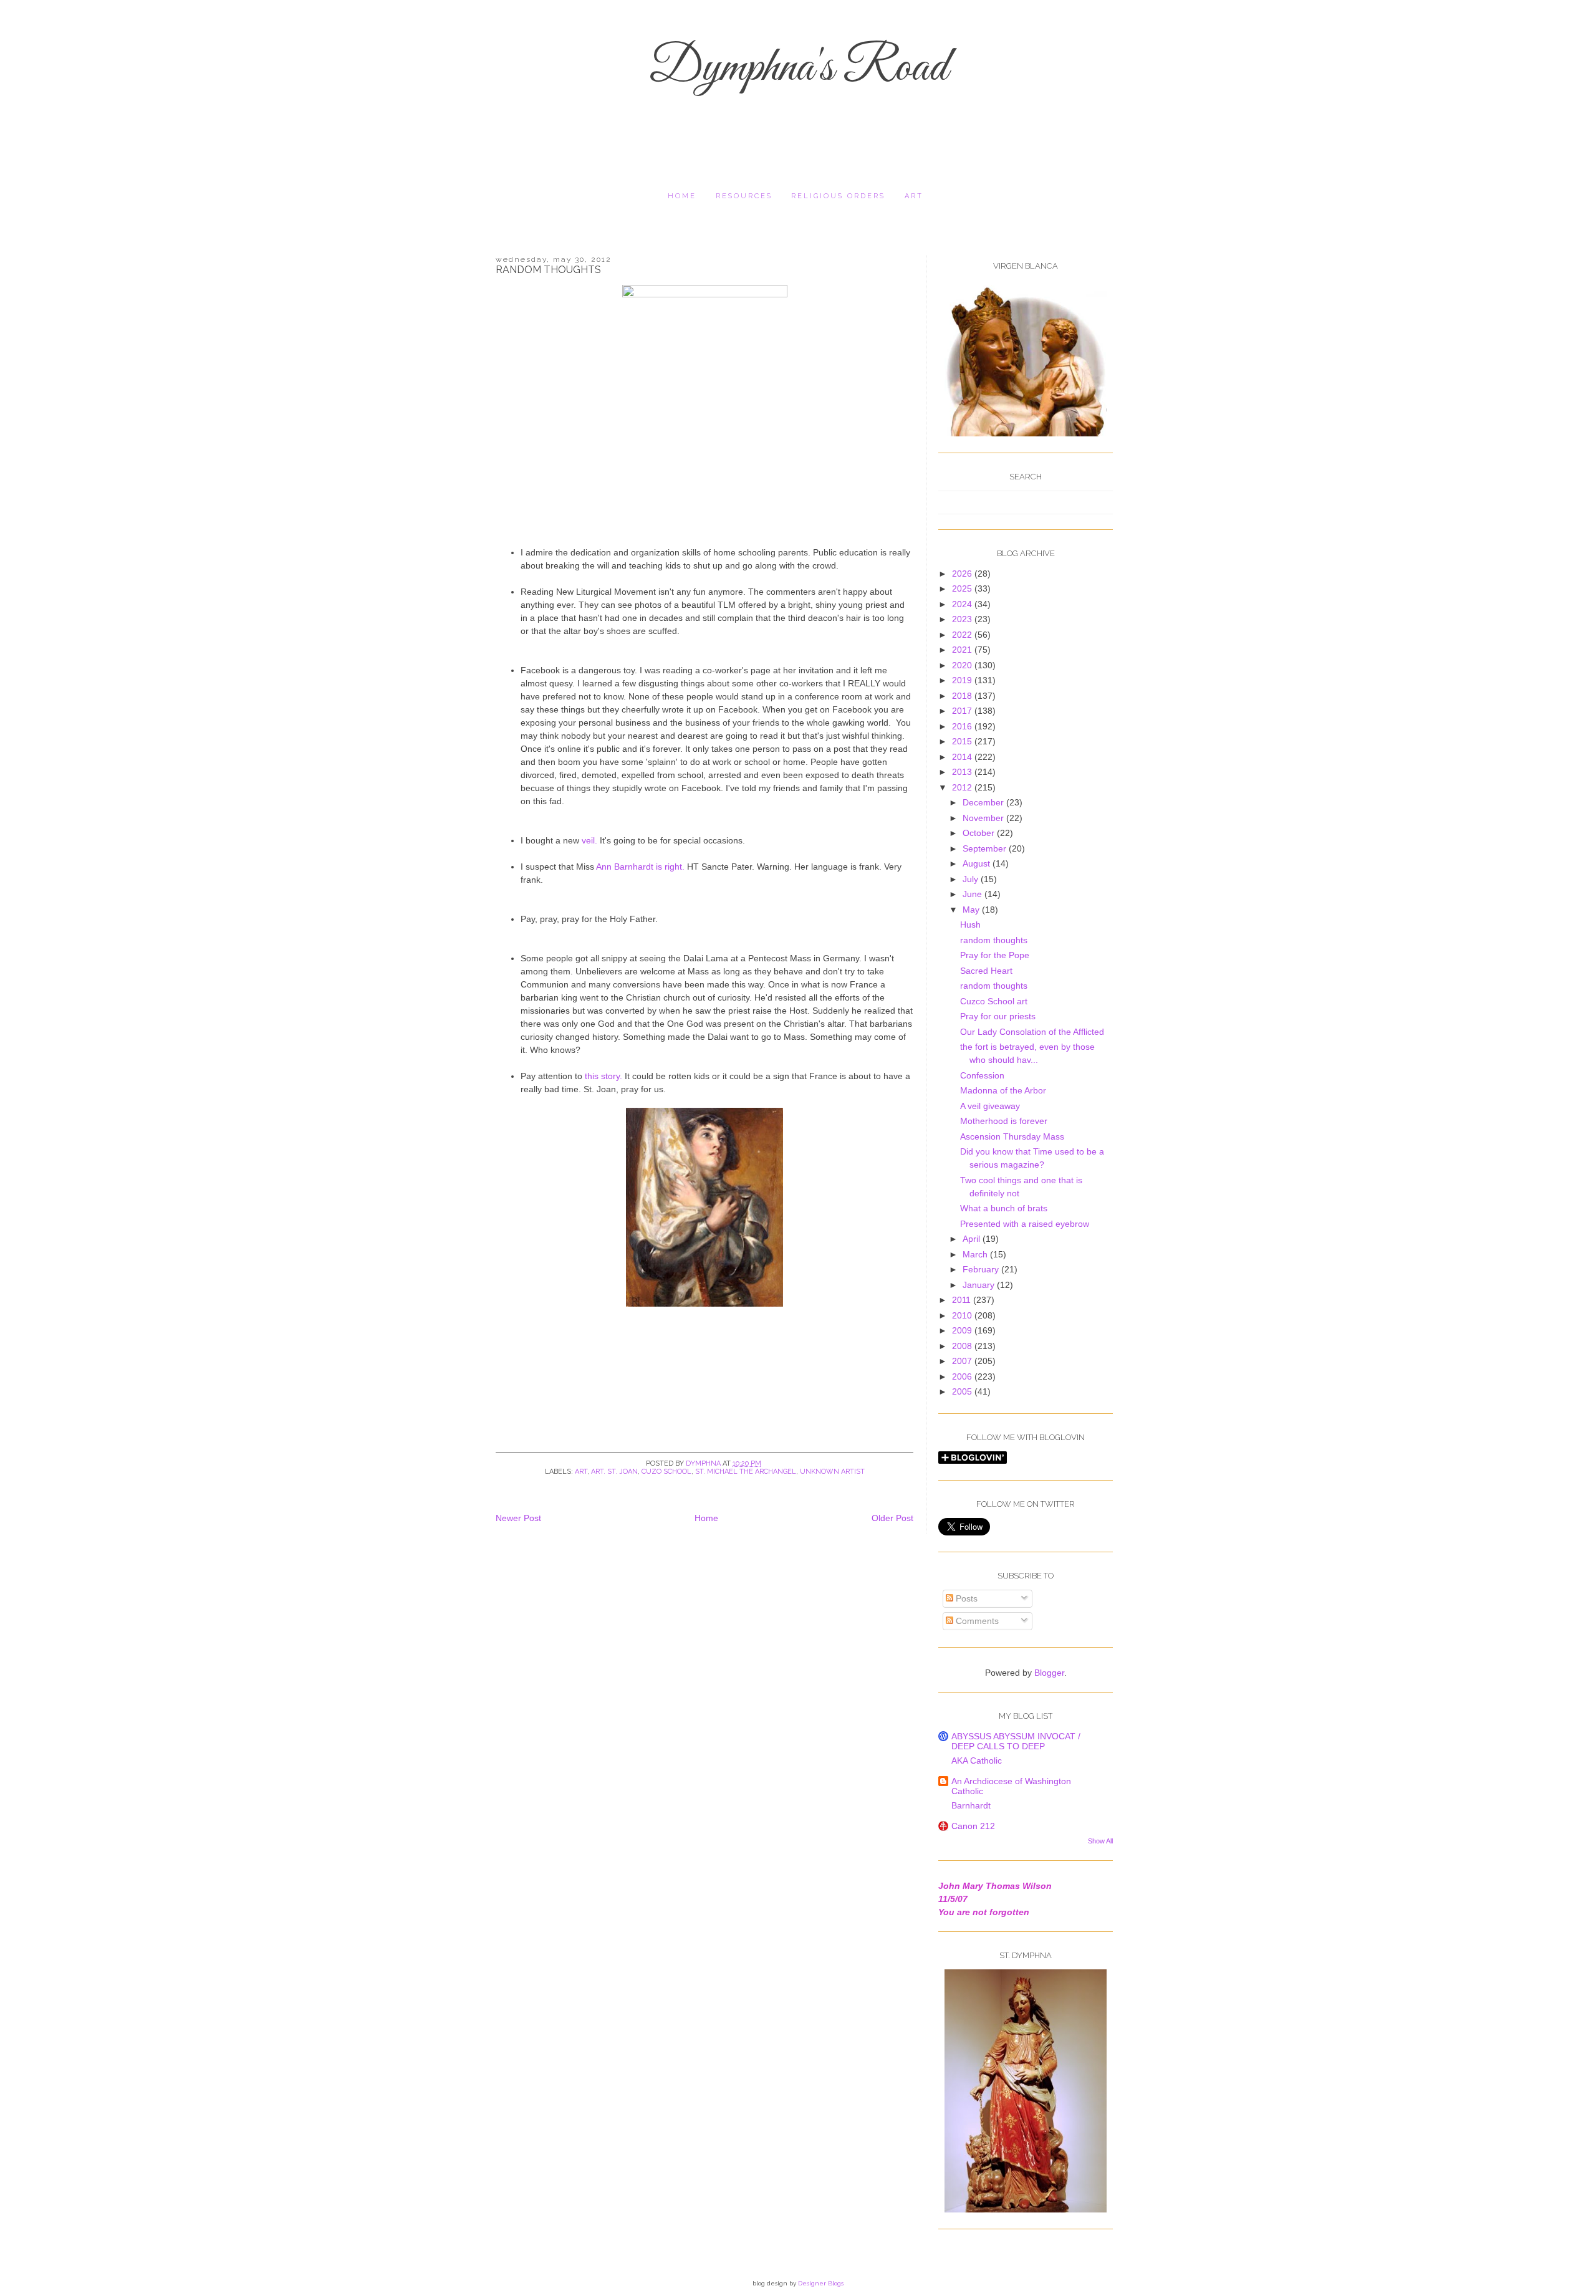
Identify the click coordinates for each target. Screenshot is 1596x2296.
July (972, 879)
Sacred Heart (986, 971)
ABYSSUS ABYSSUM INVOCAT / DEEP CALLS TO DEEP (1016, 1741)
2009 (963, 1330)
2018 (963, 696)
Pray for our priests (998, 1016)
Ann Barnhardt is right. (640, 867)
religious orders (838, 196)
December (984, 802)
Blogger (1049, 1673)
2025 (963, 588)
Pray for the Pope (995, 955)
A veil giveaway (990, 1106)
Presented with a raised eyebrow (1025, 1224)
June (973, 894)
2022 (963, 635)
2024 (963, 604)
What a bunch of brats (1004, 1208)
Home (682, 196)
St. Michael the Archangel (746, 1472)
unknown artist (832, 1472)
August (978, 863)
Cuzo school (666, 1472)
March (976, 1254)
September (986, 848)
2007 (963, 1361)
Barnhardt (971, 1805)
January (980, 1285)
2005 (963, 1391)
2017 (963, 711)
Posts (965, 1598)
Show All (1100, 1841)
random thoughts (994, 940)
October (980, 833)
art (581, 1472)
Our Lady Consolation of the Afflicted (1032, 1032)
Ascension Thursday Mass (1012, 1136)
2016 (963, 726)
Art (914, 196)
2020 (963, 665)
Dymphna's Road (798, 69)
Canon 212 (973, 1826)
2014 (963, 757)
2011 (963, 1300)
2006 (963, 1376)
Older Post (892, 1518)
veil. (589, 840)
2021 (963, 650)
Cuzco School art (994, 1001)
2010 (963, 1315)
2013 (963, 772)
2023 (963, 619)
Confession (982, 1075)
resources (744, 196)
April (973, 1239)
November (984, 818)
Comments (976, 1621)
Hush (970, 925)
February (982, 1269)
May (972, 910)
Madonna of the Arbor (1003, 1090)
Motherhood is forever (1004, 1121)
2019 (963, 680)
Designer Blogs (821, 2283)
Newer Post (518, 1518)
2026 (963, 574)
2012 (963, 787)
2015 (963, 741)
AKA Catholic (977, 1760)
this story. (605, 1076)
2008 (963, 1346)
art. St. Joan (614, 1472)
